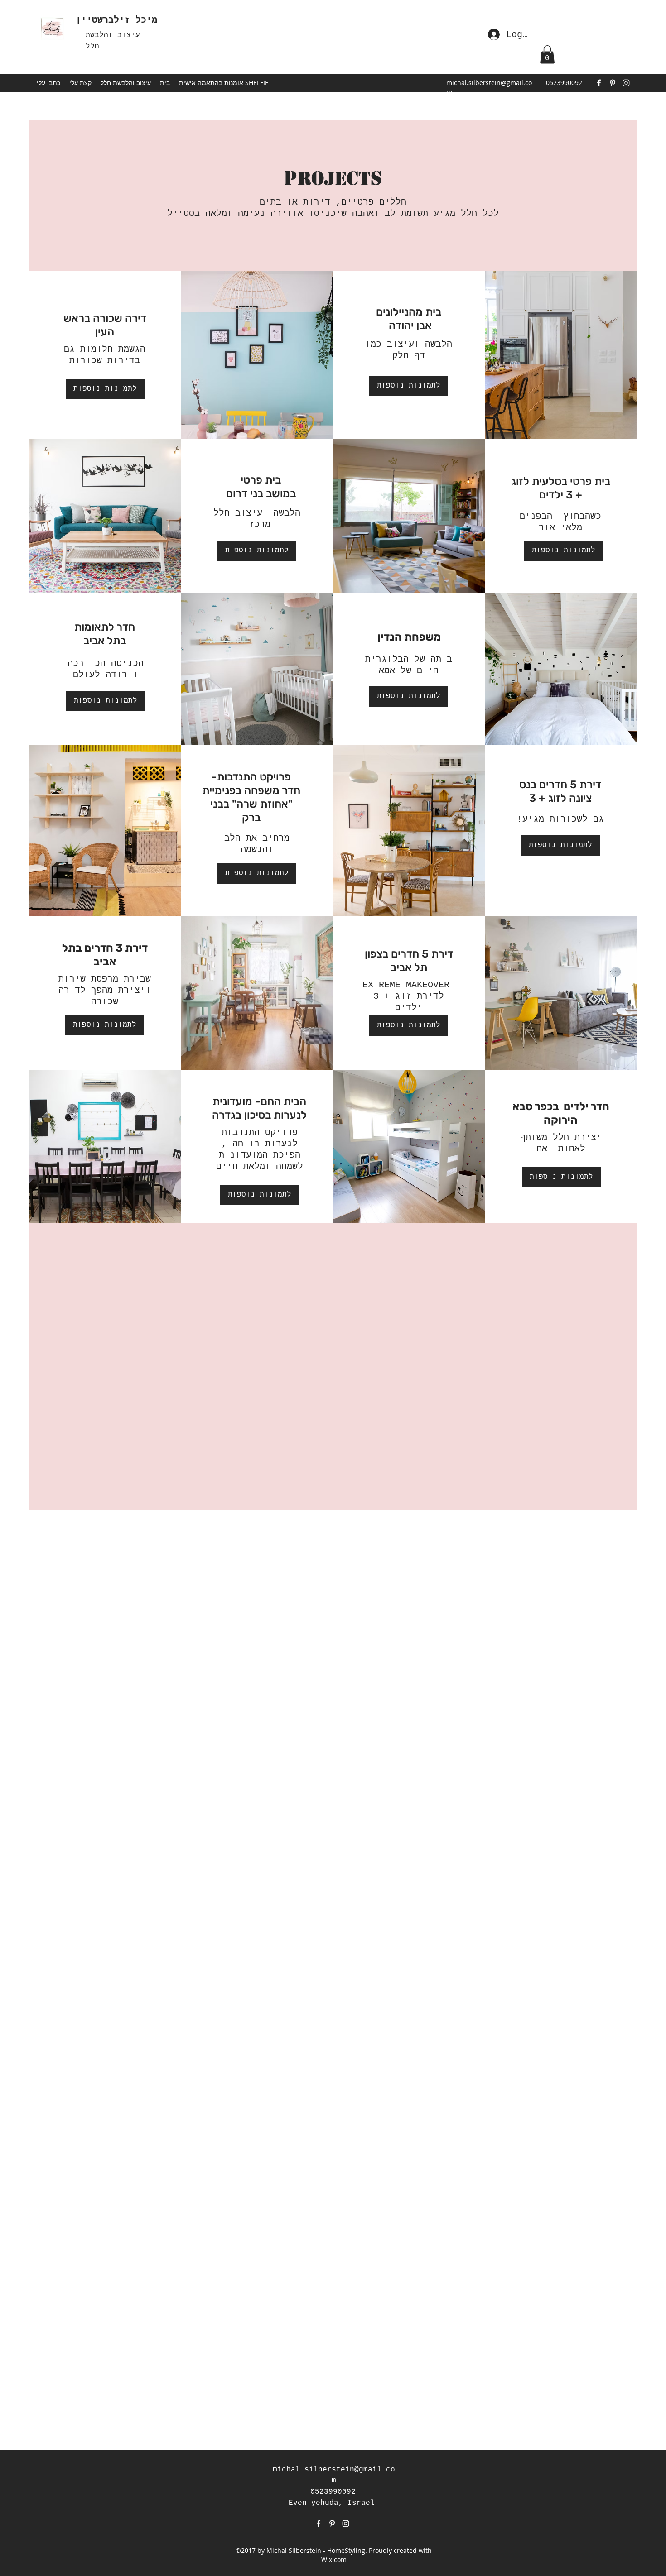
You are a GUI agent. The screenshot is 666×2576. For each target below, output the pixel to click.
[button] (126, 83)
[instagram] (626, 83)
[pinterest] (613, 83)
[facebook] (599, 83)
